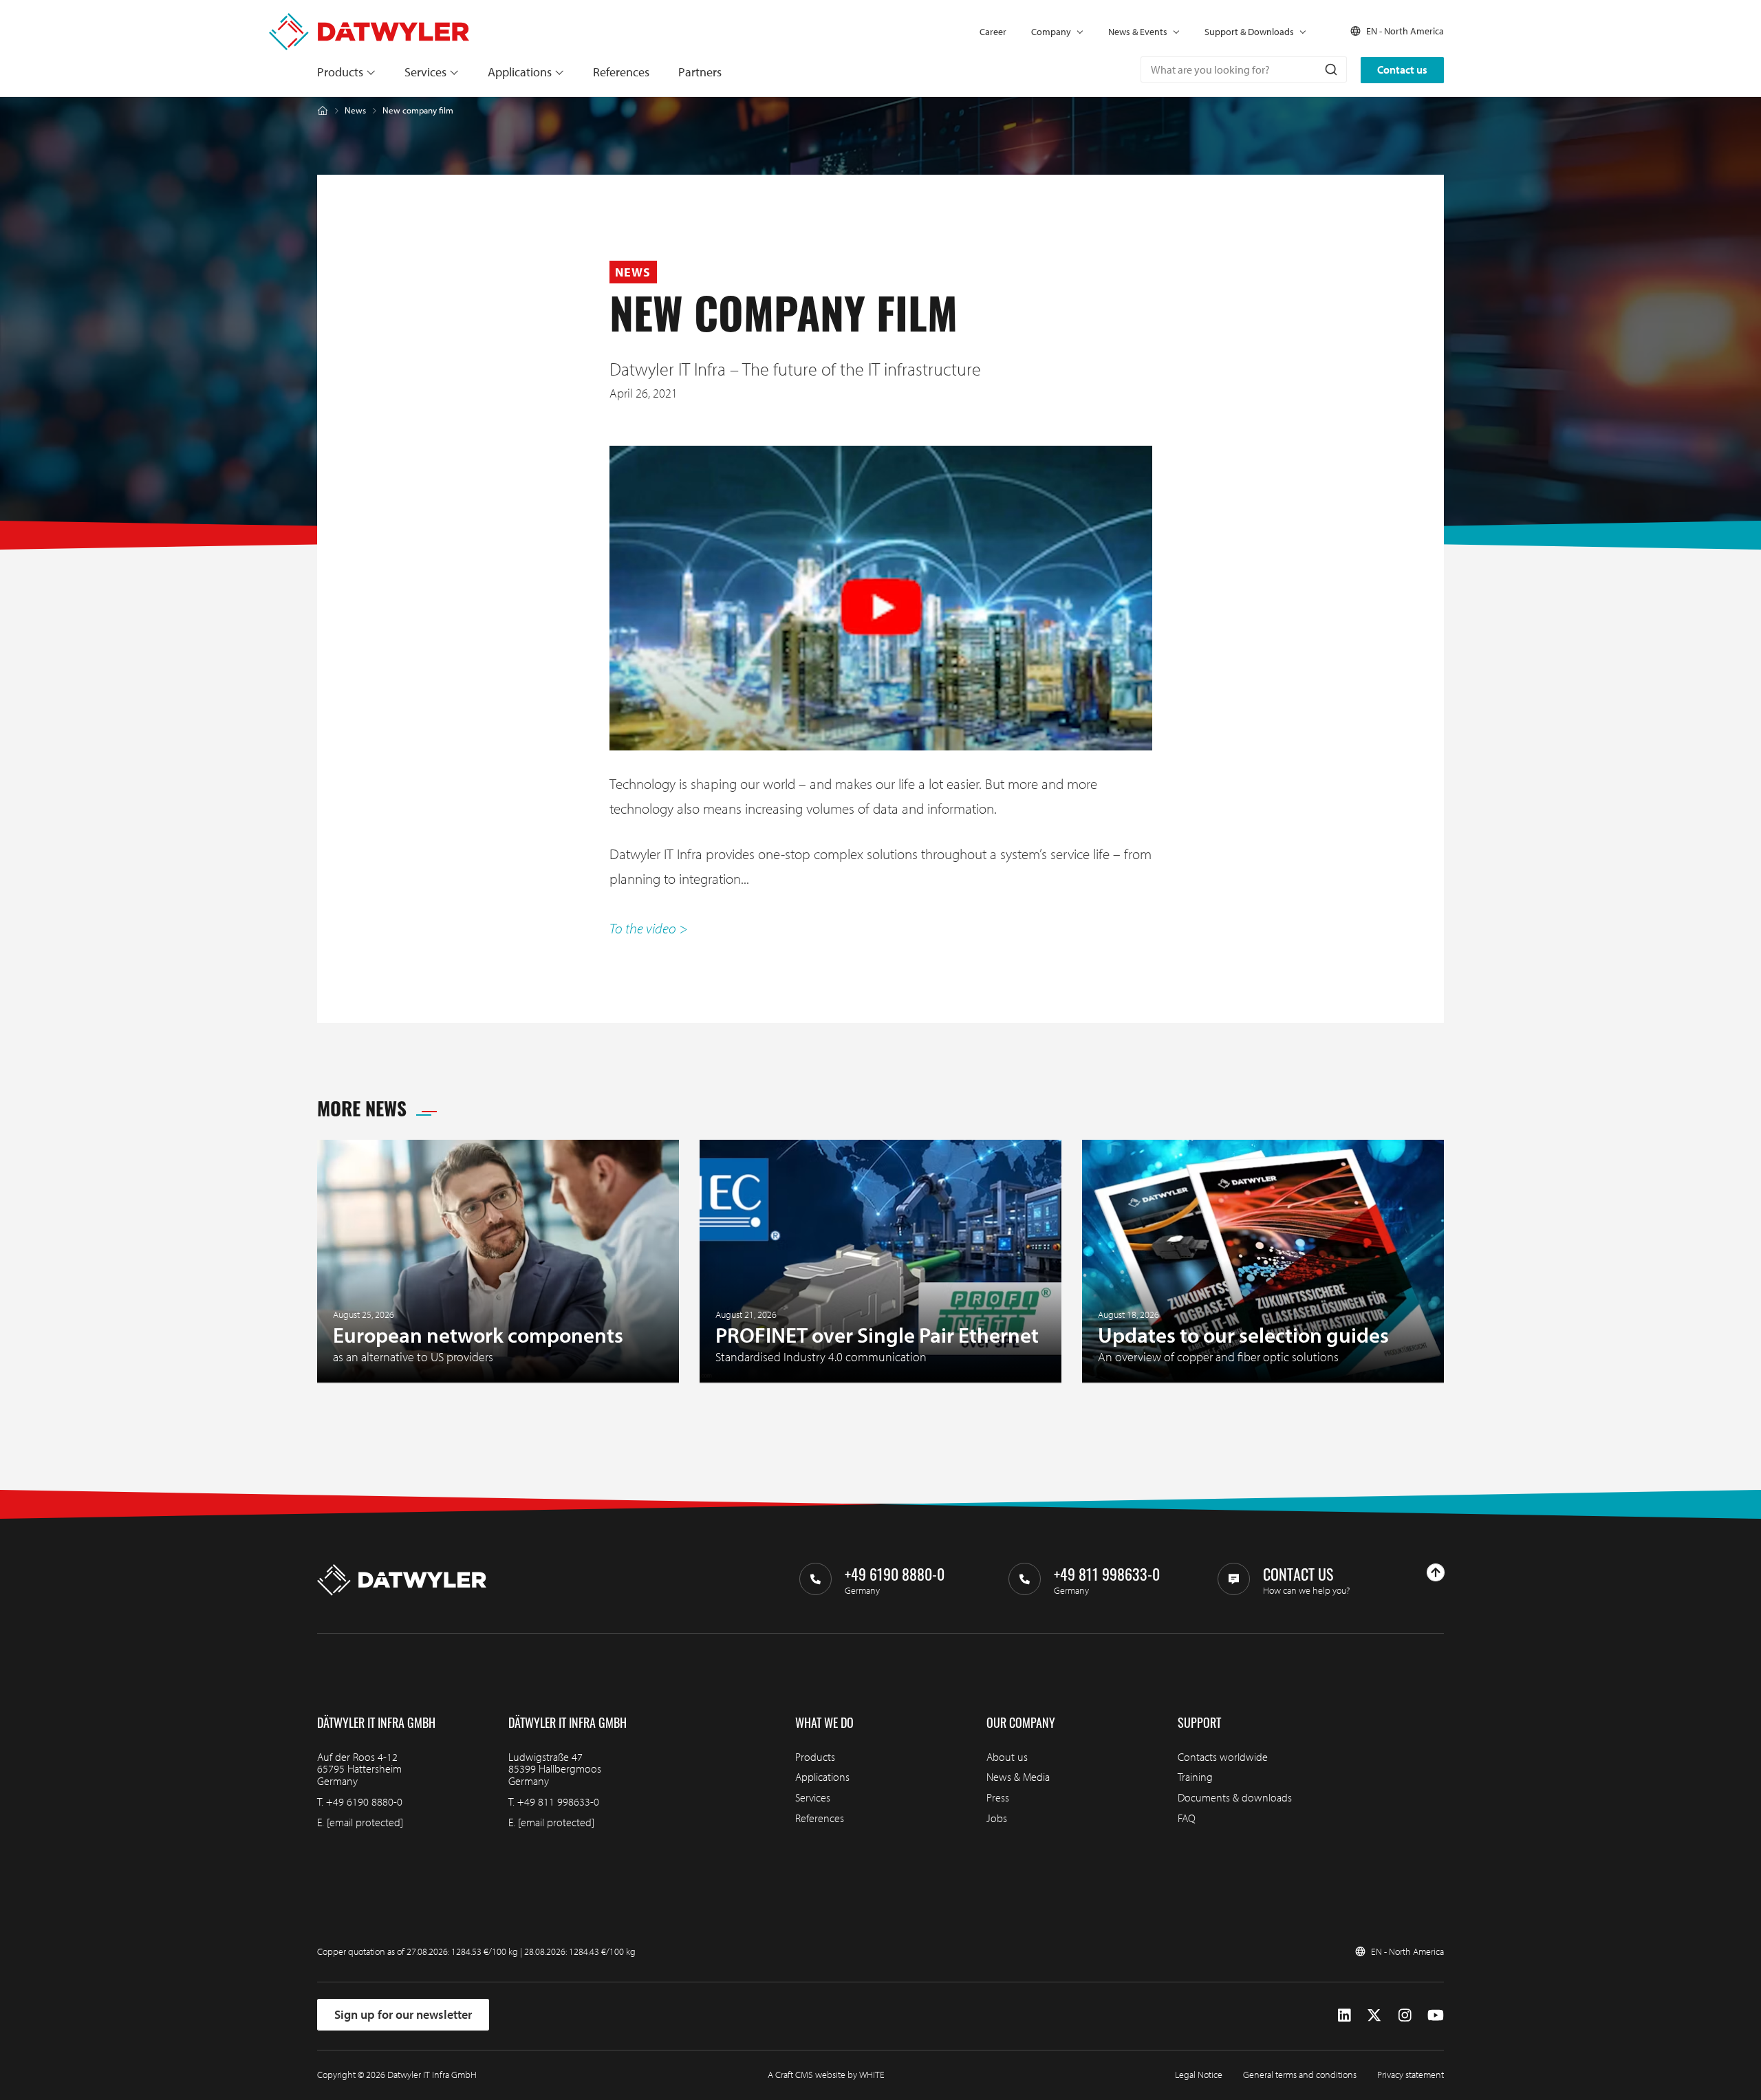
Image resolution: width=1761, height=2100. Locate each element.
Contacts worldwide (1223, 1757)
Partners (700, 72)
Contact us (1402, 69)
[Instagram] (1405, 2014)
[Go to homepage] (369, 20)
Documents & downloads (1235, 1797)
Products (340, 72)
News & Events (1138, 32)
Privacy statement (1411, 2075)
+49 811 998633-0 (558, 1801)
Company (1051, 32)
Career (993, 32)
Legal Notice (1199, 2075)
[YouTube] (1436, 2014)
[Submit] (1330, 69)
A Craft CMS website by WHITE (826, 2075)
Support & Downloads (1249, 32)
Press (998, 1797)
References (621, 72)
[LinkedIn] (1344, 2014)
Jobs (997, 1818)
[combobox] (1244, 69)
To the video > (649, 928)
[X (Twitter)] (1374, 2014)
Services (425, 72)
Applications (520, 72)
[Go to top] (1436, 1572)
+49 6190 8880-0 (364, 1801)
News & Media (1018, 1777)
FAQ (1187, 1818)
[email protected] (365, 1822)
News (355, 110)
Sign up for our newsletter (403, 2014)
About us (1007, 1757)
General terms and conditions (1300, 2075)
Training (1195, 1777)
